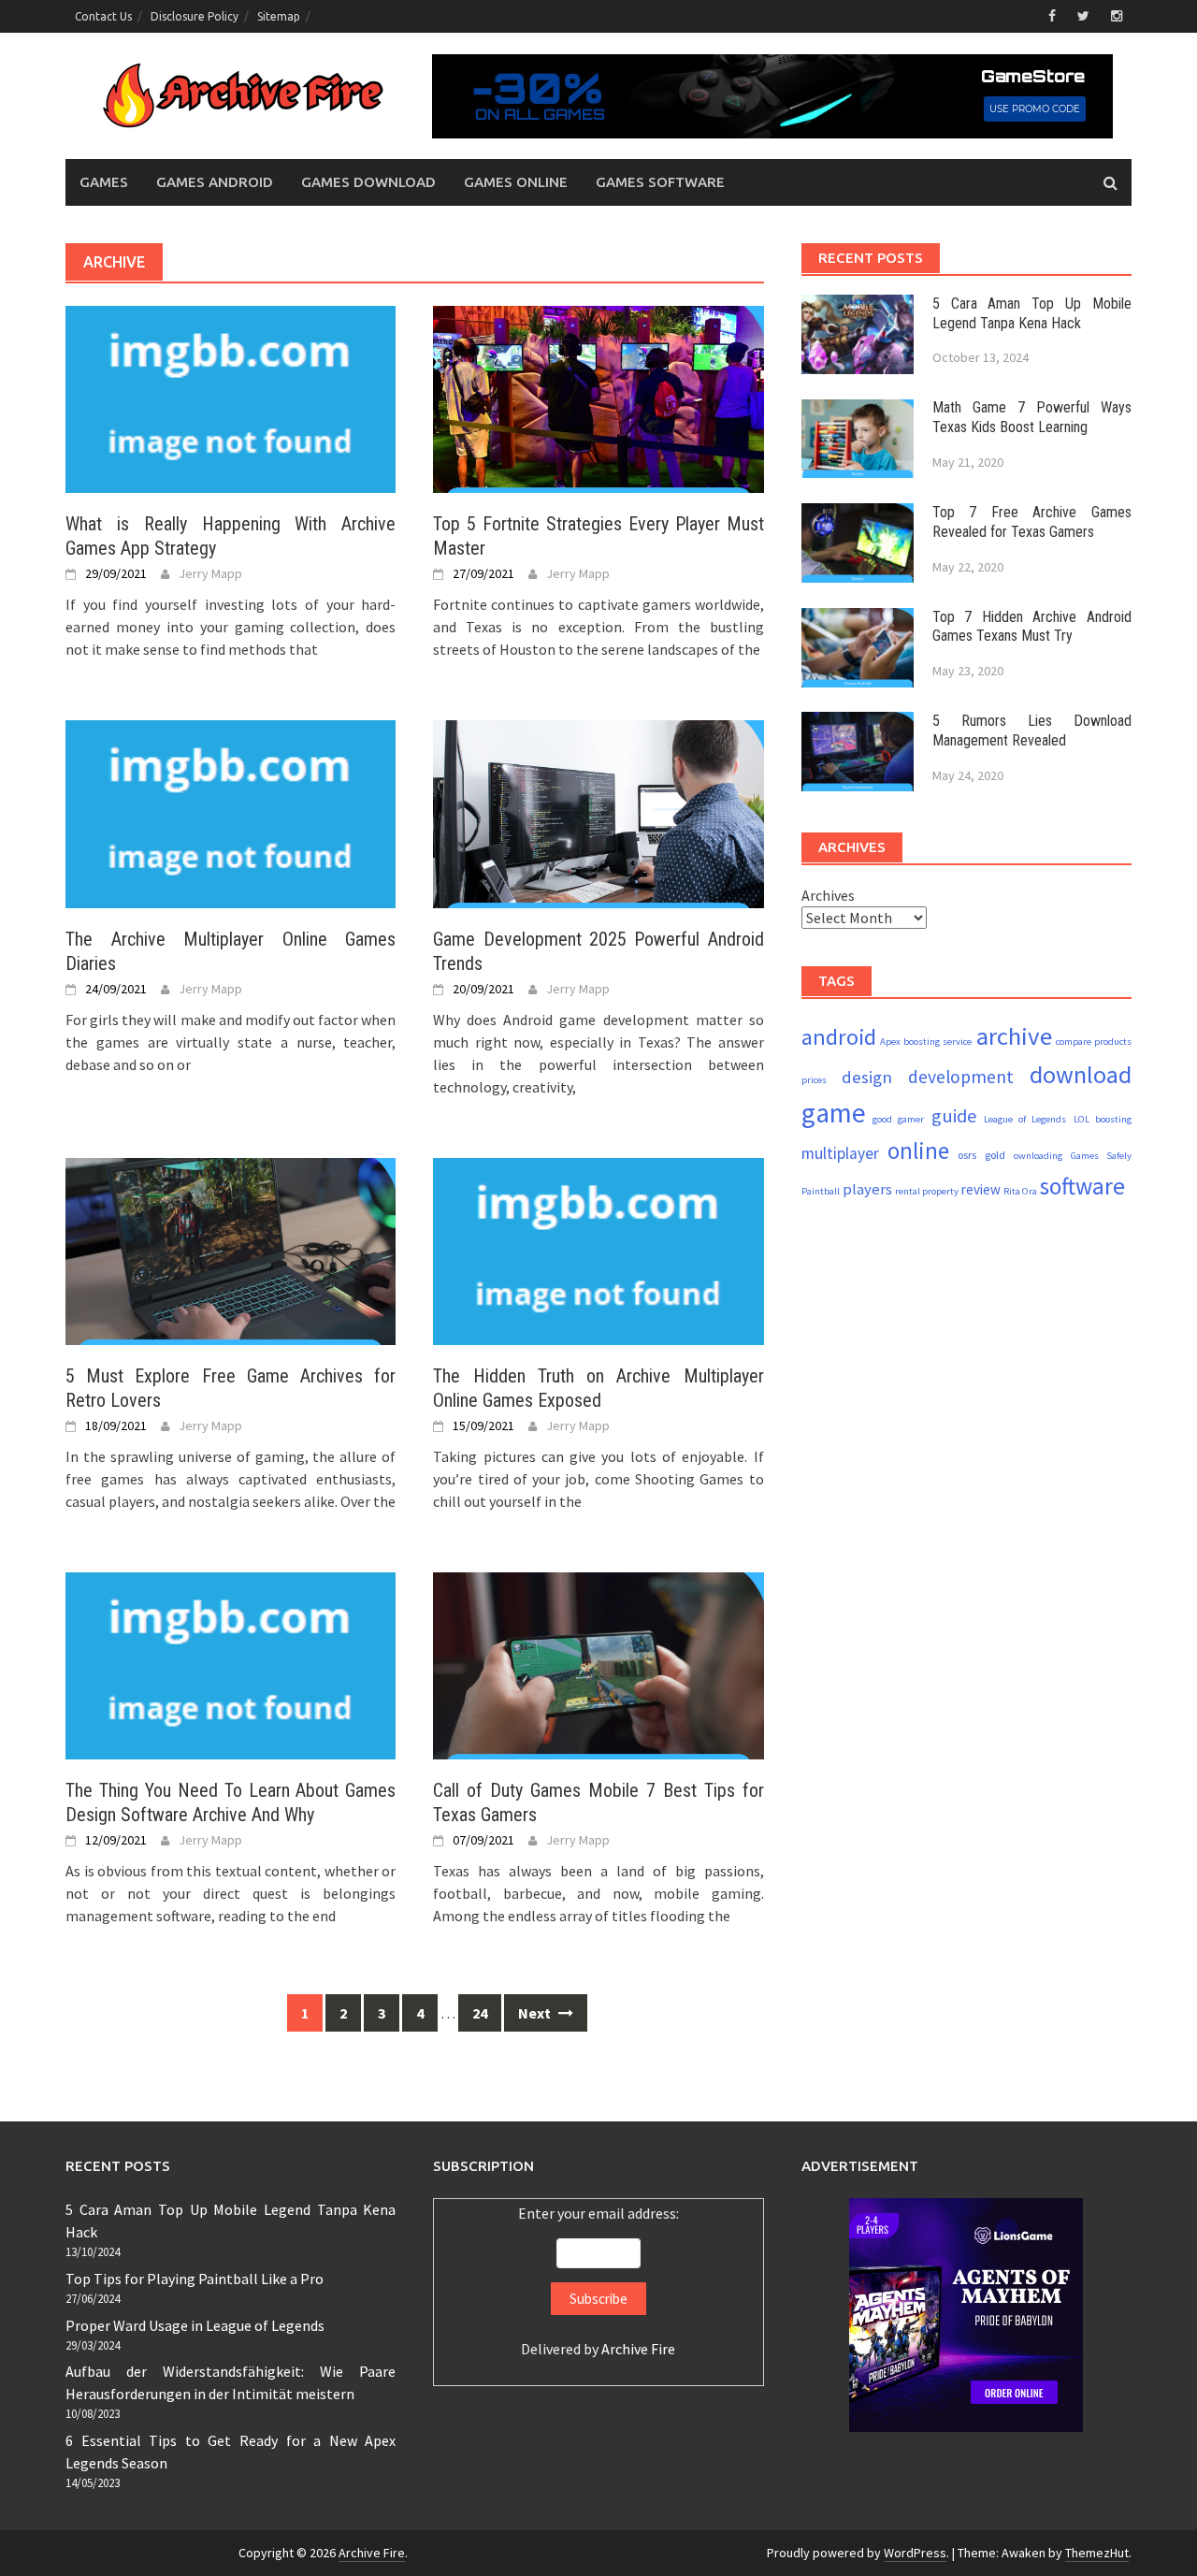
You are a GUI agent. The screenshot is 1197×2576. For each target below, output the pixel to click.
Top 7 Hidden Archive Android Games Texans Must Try (1032, 627)
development (961, 1077)
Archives (828, 895)
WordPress (915, 2553)
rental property (927, 1191)
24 (480, 2013)
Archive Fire (638, 2349)
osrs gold (981, 1155)
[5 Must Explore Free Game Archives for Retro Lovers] (231, 1250)
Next (536, 2013)
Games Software (660, 182)
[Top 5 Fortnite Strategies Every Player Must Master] (598, 398)
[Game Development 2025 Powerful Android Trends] (598, 812)
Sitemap (279, 16)
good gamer (898, 1119)
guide (954, 1116)
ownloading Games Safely (1073, 1156)
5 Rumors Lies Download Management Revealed (1032, 731)
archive (1014, 1036)
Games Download (368, 182)
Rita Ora (1020, 1191)
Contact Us (103, 16)
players (867, 1189)
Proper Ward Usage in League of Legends (195, 2325)
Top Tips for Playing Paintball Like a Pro (195, 2279)
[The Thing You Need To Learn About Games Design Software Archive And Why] (231, 1664)
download (1081, 1074)
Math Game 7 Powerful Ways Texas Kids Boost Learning (1032, 418)
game (834, 1113)
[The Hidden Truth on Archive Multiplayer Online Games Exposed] (598, 1250)
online (918, 1151)
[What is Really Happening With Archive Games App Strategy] (231, 398)
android (839, 1037)
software (1082, 1186)
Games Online (516, 182)
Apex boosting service (926, 1042)
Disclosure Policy (195, 16)
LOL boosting (1103, 1119)
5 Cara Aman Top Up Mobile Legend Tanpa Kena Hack (1032, 313)
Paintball (821, 1191)
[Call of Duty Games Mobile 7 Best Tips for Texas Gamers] (598, 1664)
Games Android (215, 182)
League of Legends (1025, 1119)
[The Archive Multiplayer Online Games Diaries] (231, 812)
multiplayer (840, 1153)
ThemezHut (1097, 2553)
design (867, 1077)
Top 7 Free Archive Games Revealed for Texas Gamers (1032, 522)
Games (104, 182)
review (981, 1189)
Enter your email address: (598, 2281)
